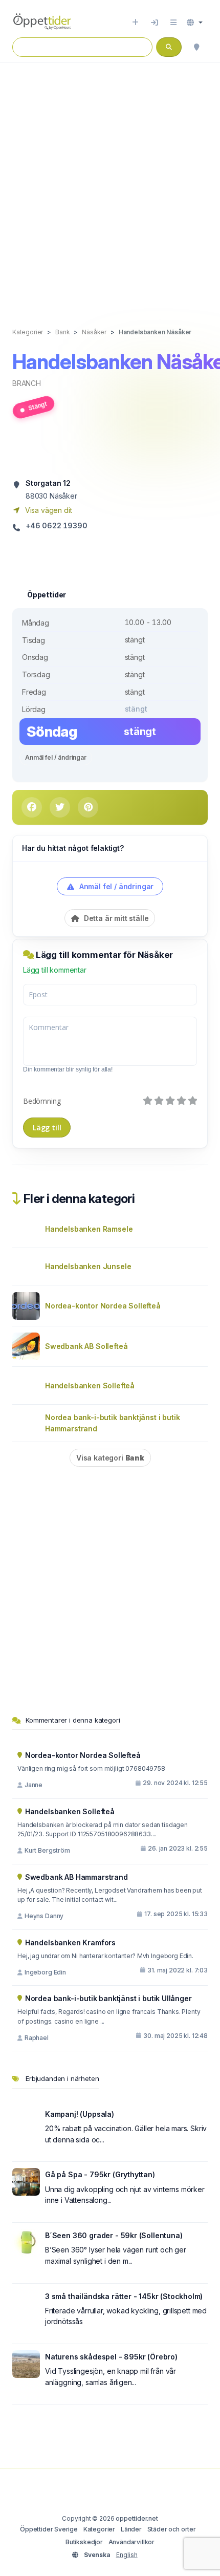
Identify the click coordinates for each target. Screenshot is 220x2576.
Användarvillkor (131, 2542)
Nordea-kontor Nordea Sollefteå (103, 1306)
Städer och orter (172, 2529)
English (127, 2555)
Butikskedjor (84, 2542)
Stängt (37, 405)
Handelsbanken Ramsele (89, 1229)
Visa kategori (110, 1458)
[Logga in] (155, 23)
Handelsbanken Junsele (88, 1266)
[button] (195, 23)
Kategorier (99, 2529)
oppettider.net (137, 2518)
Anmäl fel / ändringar (56, 757)
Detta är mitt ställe (115, 918)
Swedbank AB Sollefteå (86, 1346)
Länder (131, 2529)
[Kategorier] (173, 23)
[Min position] (196, 47)
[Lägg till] (135, 23)
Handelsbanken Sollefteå (90, 1386)
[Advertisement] (110, 184)
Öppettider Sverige (49, 2529)
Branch (27, 383)
